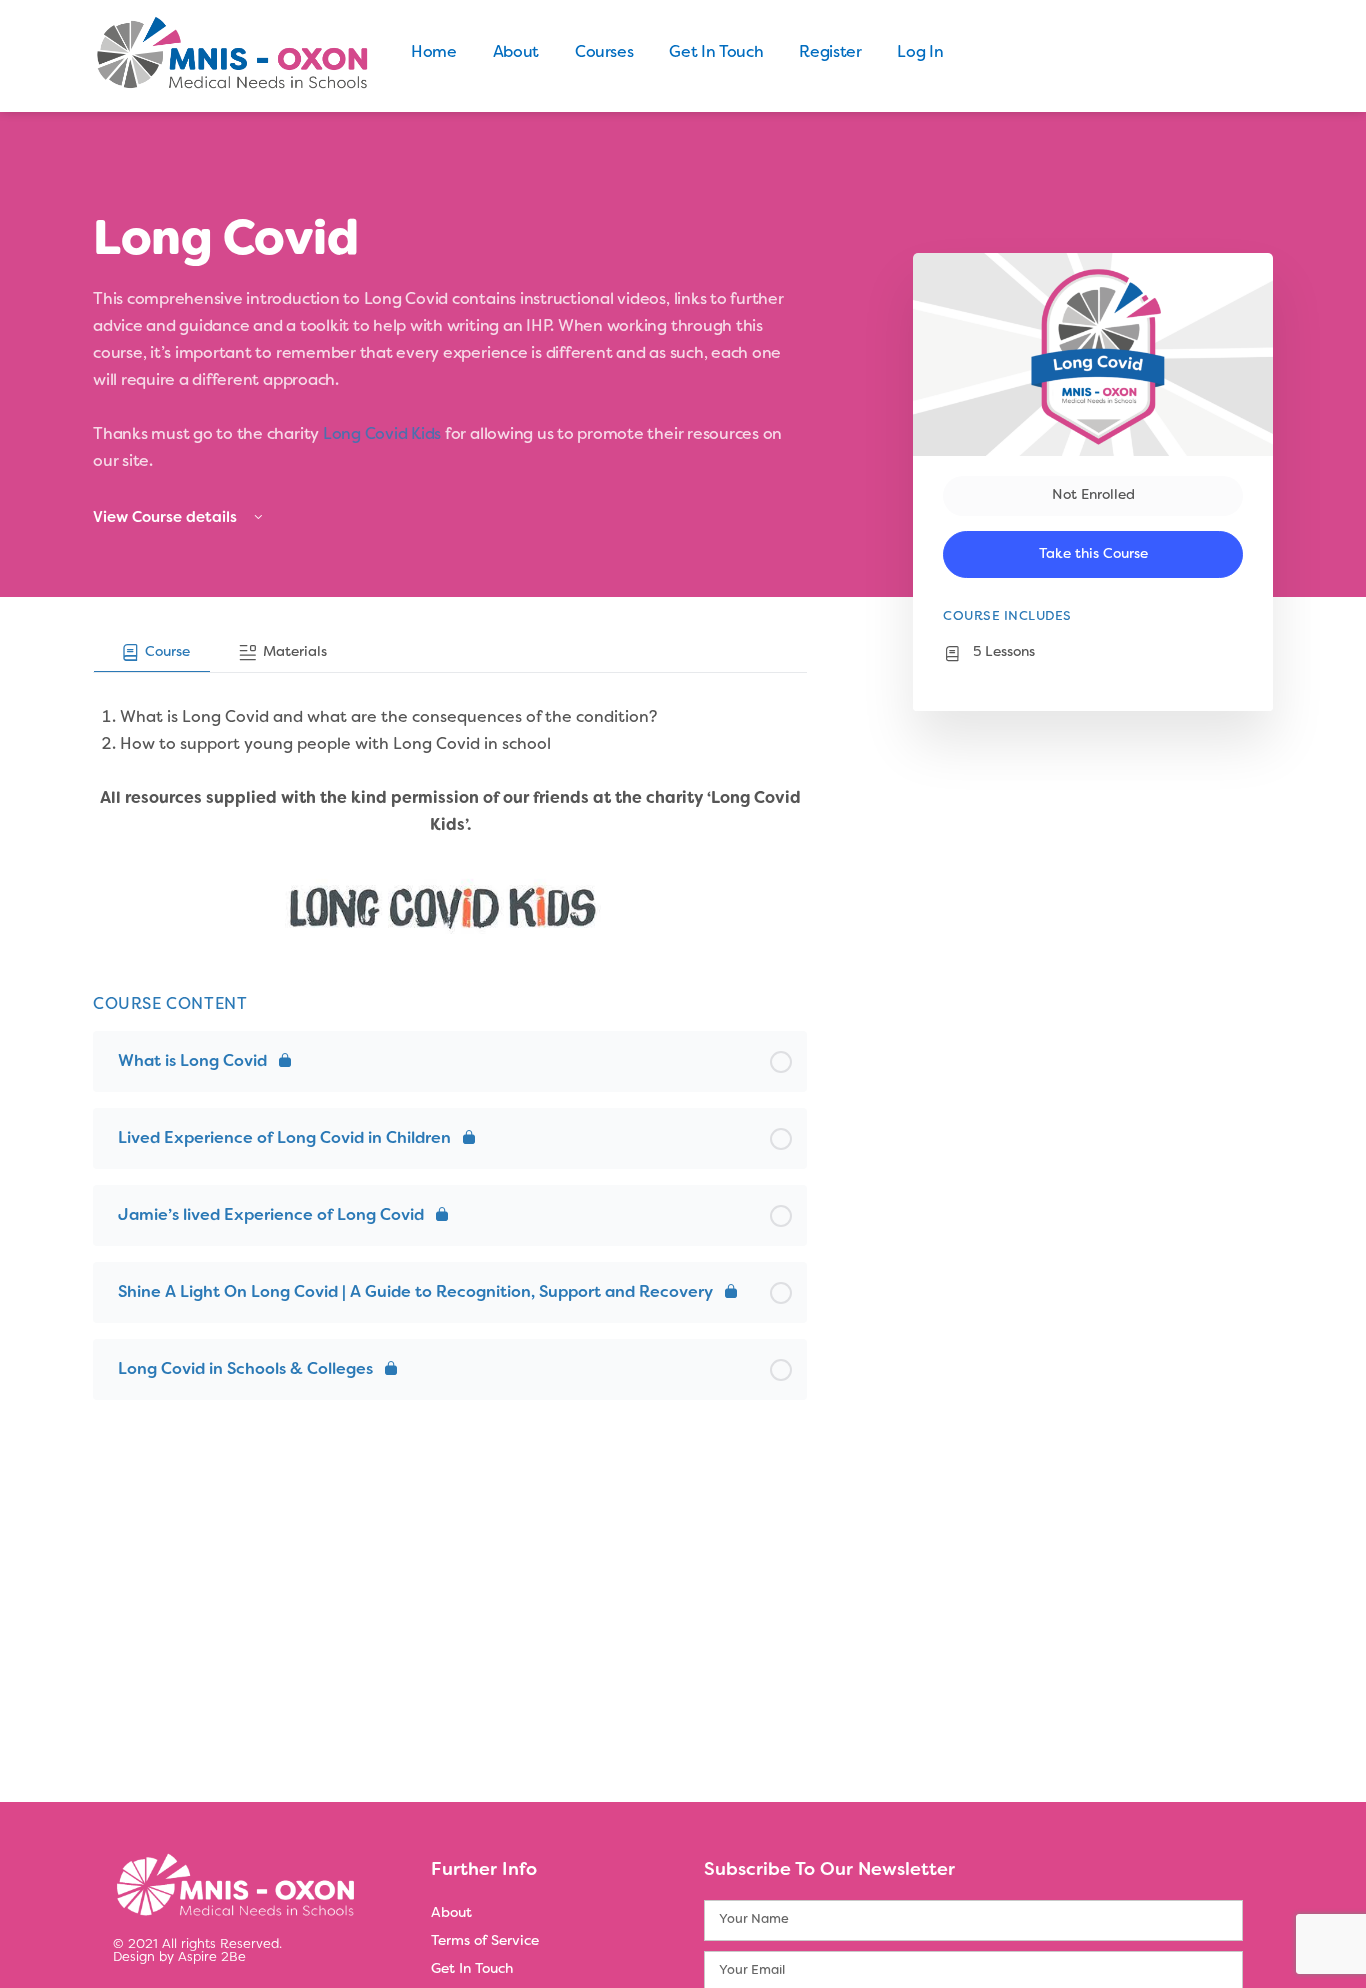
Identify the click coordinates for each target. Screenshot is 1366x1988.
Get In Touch (716, 53)
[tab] (152, 653)
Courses (604, 53)
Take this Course (1093, 554)
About (516, 53)
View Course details (167, 518)
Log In (920, 53)
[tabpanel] (450, 809)
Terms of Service (485, 1941)
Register (830, 53)
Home (434, 53)
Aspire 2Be (212, 1958)
